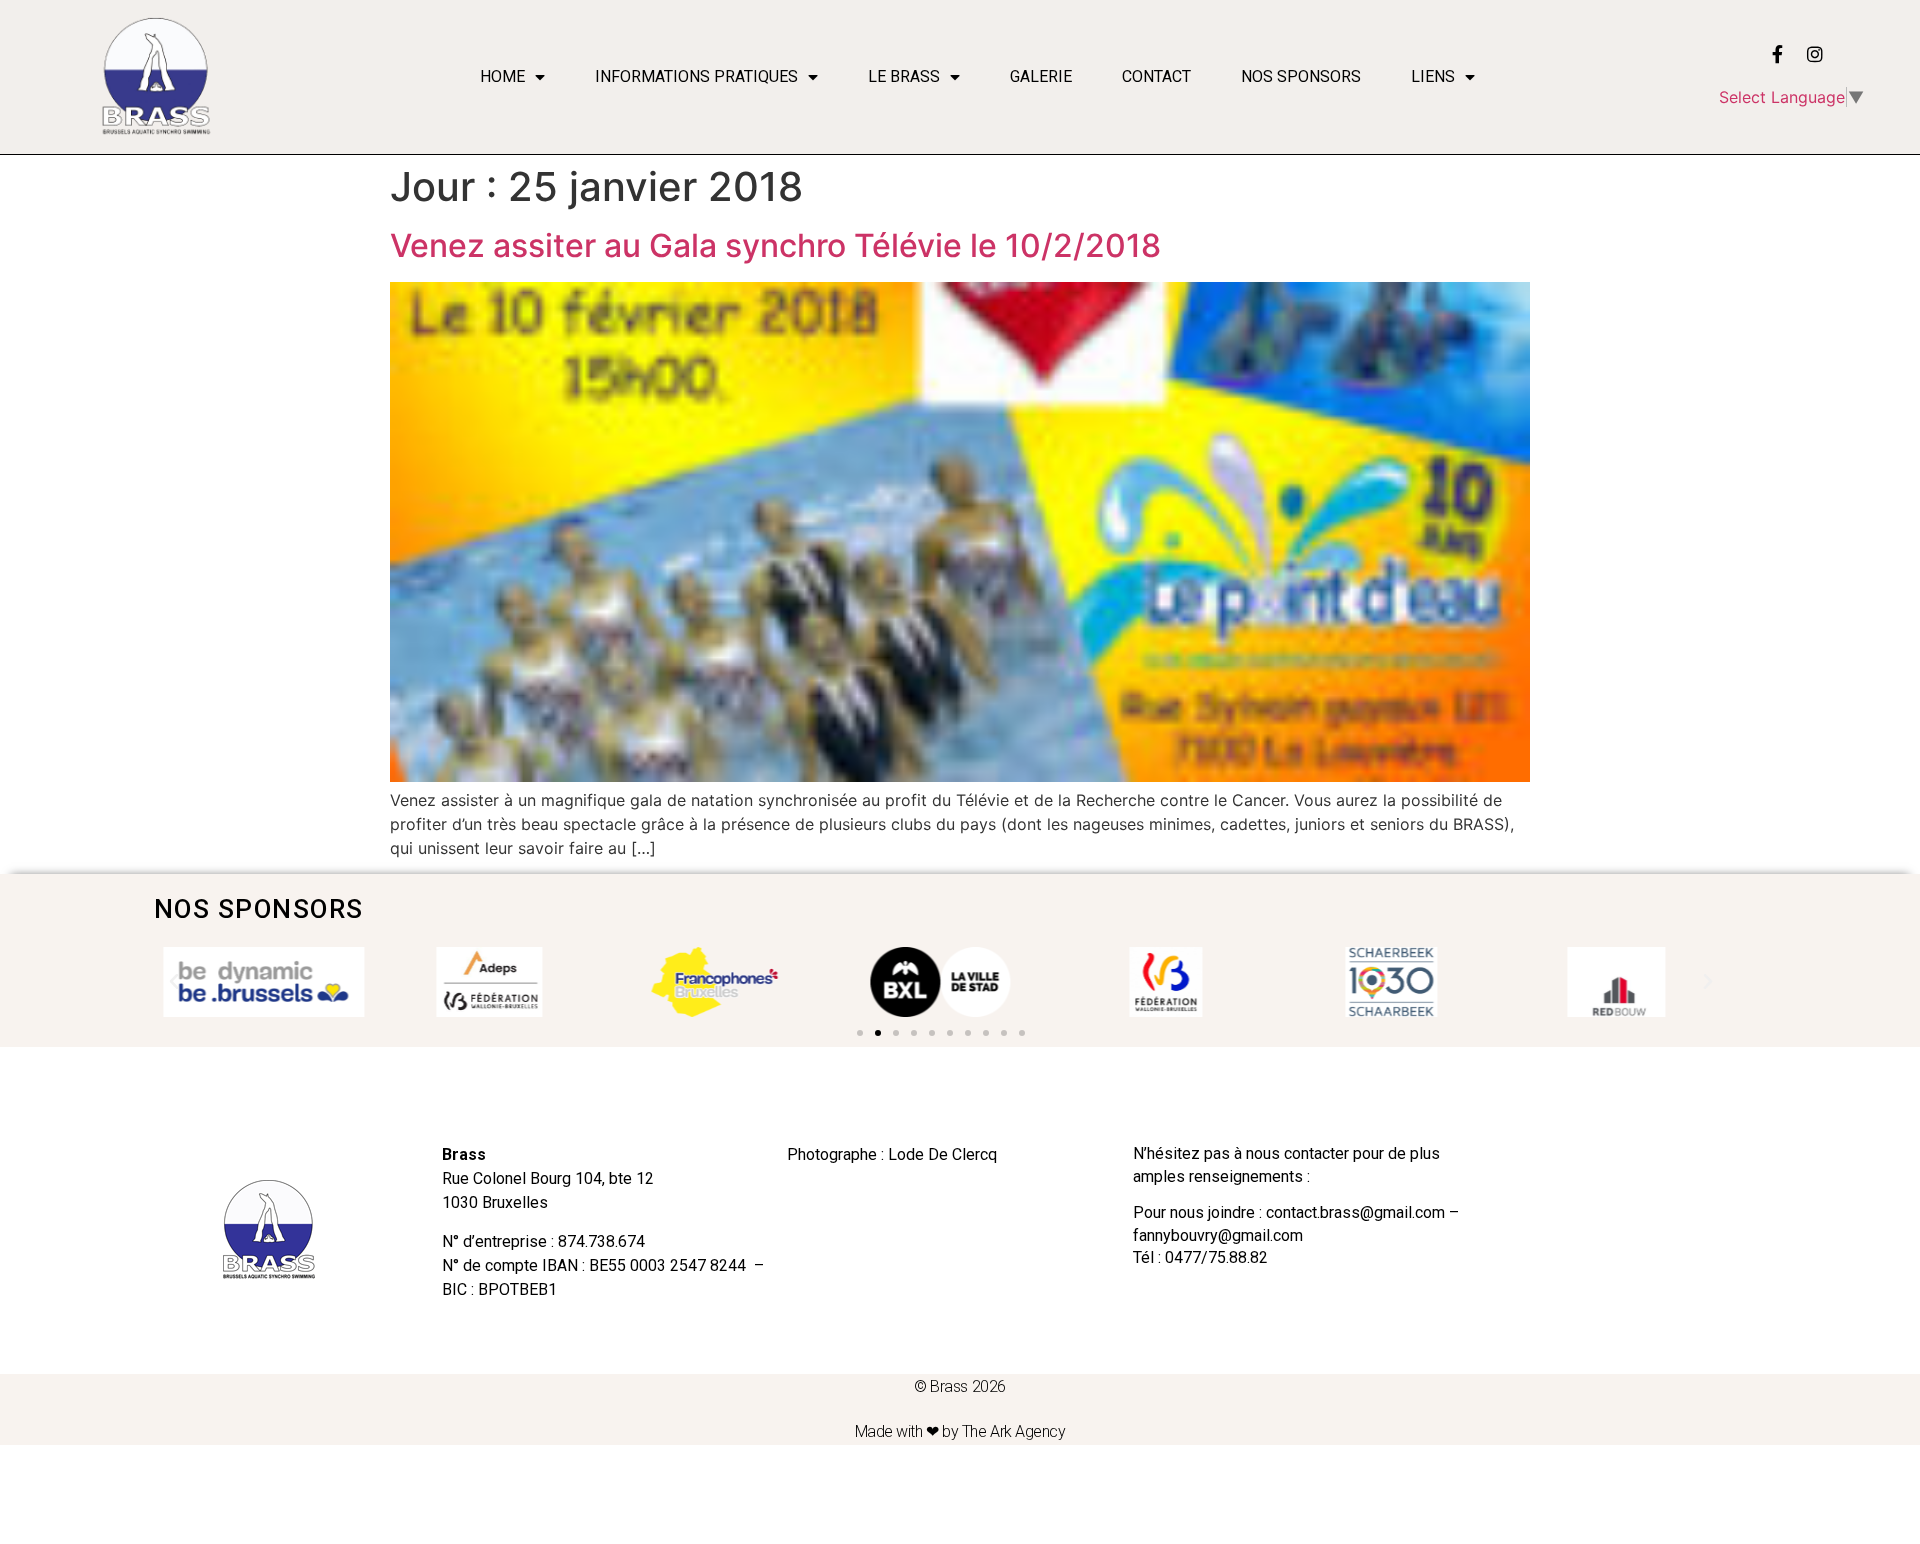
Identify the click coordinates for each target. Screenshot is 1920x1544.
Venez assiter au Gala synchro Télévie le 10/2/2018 (775, 245)
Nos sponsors (1301, 76)
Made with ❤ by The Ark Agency (960, 1431)
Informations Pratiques (696, 76)
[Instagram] (1815, 54)
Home (502, 76)
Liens (1433, 76)
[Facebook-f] (1777, 54)
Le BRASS (904, 76)
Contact (1156, 76)
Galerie (1041, 76)
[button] (860, 1033)
